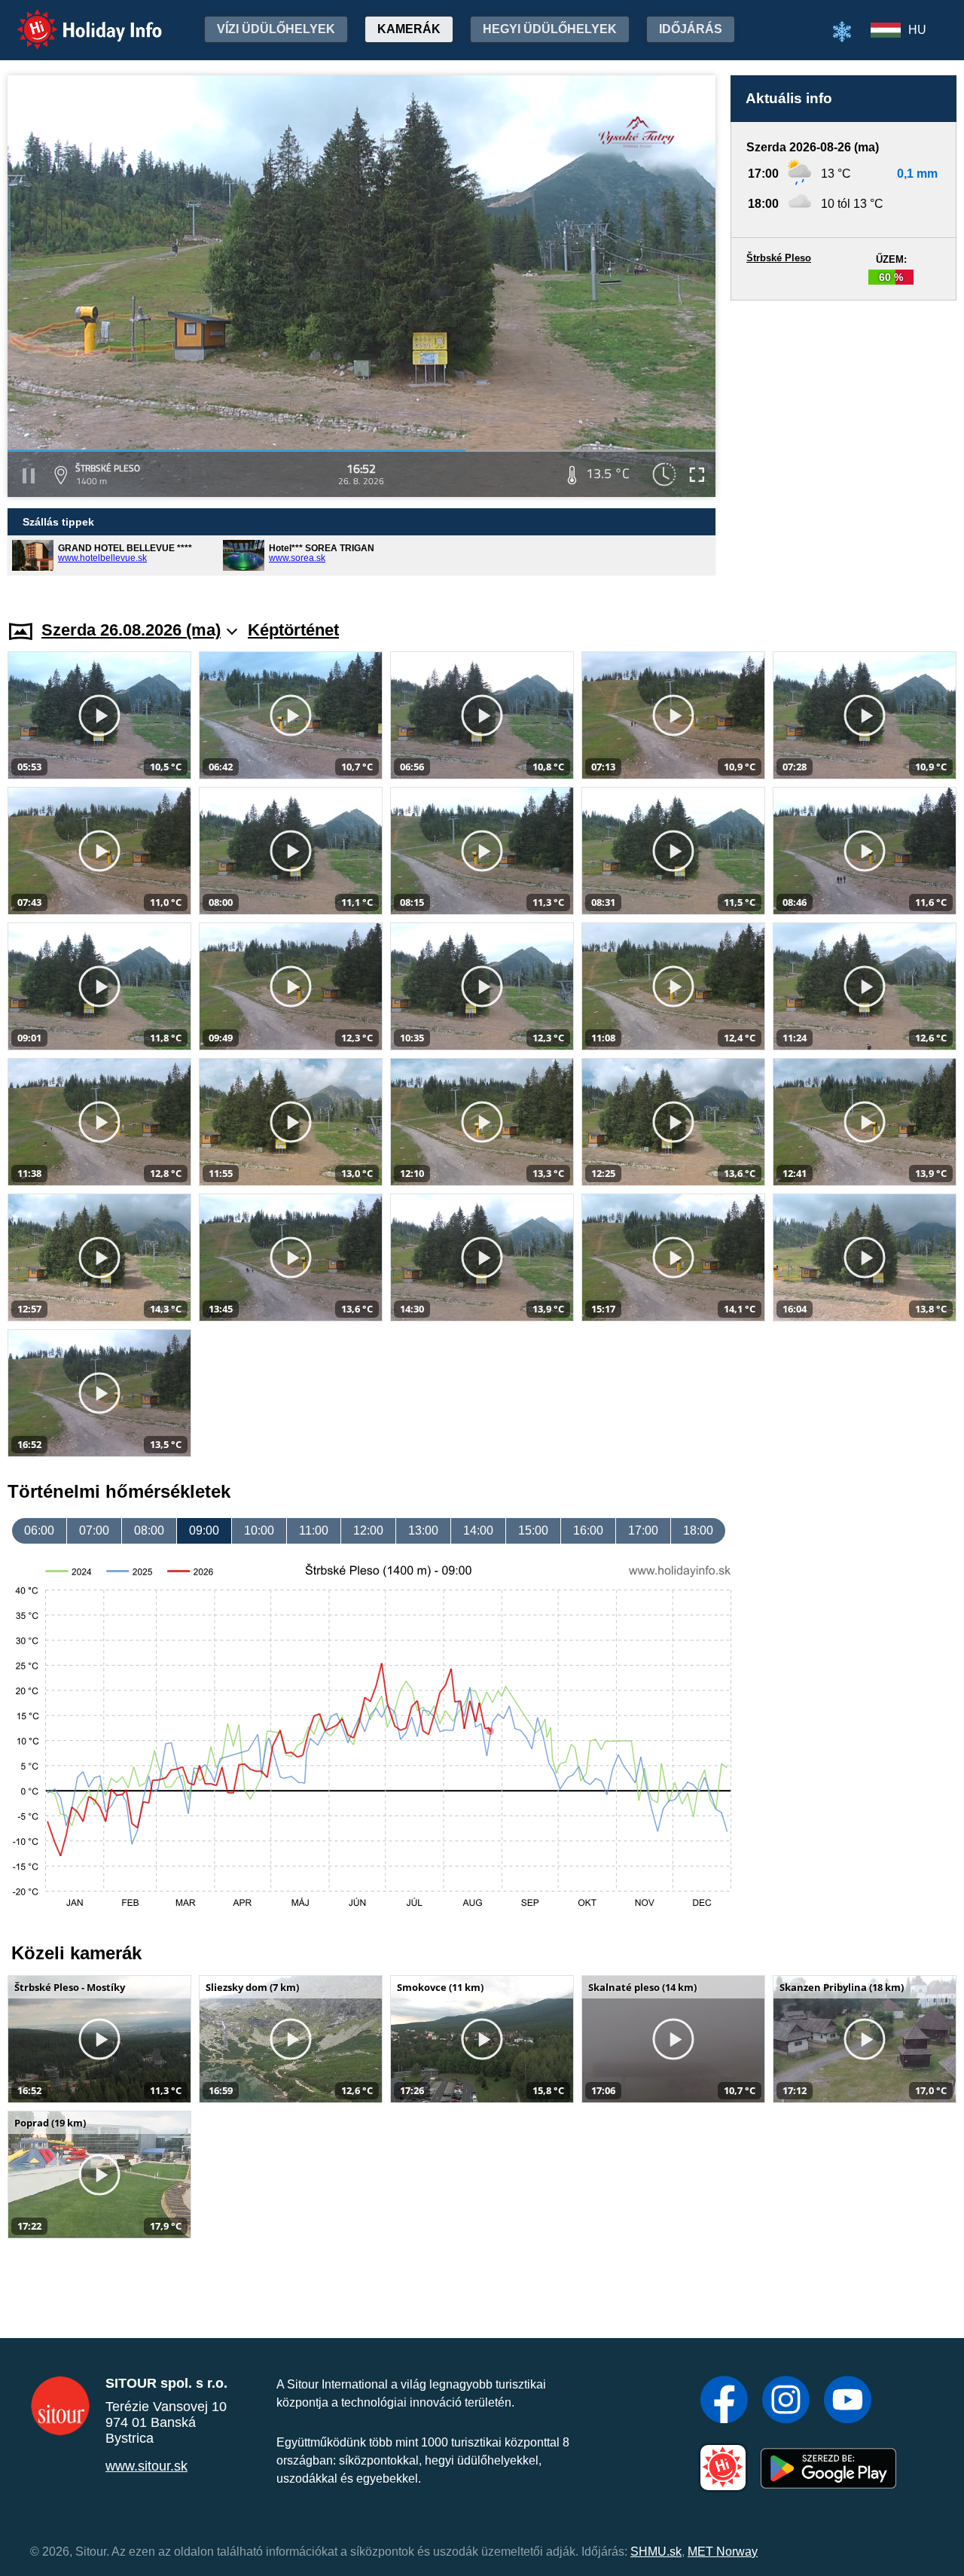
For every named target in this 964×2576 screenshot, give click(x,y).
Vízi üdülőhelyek (276, 29)
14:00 (478, 1530)
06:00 (39, 1530)
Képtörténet (293, 630)
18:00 (698, 1530)
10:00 (259, 1530)
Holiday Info (76, 19)
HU (917, 30)
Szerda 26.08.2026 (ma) (131, 630)
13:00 (423, 1530)
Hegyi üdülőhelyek (550, 29)
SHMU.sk (656, 2552)
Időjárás (691, 29)
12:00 (368, 1530)
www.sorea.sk (297, 558)
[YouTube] (848, 2401)
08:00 (149, 1530)
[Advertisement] (843, 446)
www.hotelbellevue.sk (102, 558)
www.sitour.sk (146, 2466)
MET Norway (723, 2552)
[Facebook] (724, 2401)
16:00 (588, 1530)
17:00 (643, 1530)
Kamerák (409, 29)
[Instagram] (786, 2401)
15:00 (533, 1530)
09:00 (204, 1530)
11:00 (314, 1530)
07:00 (94, 1530)
